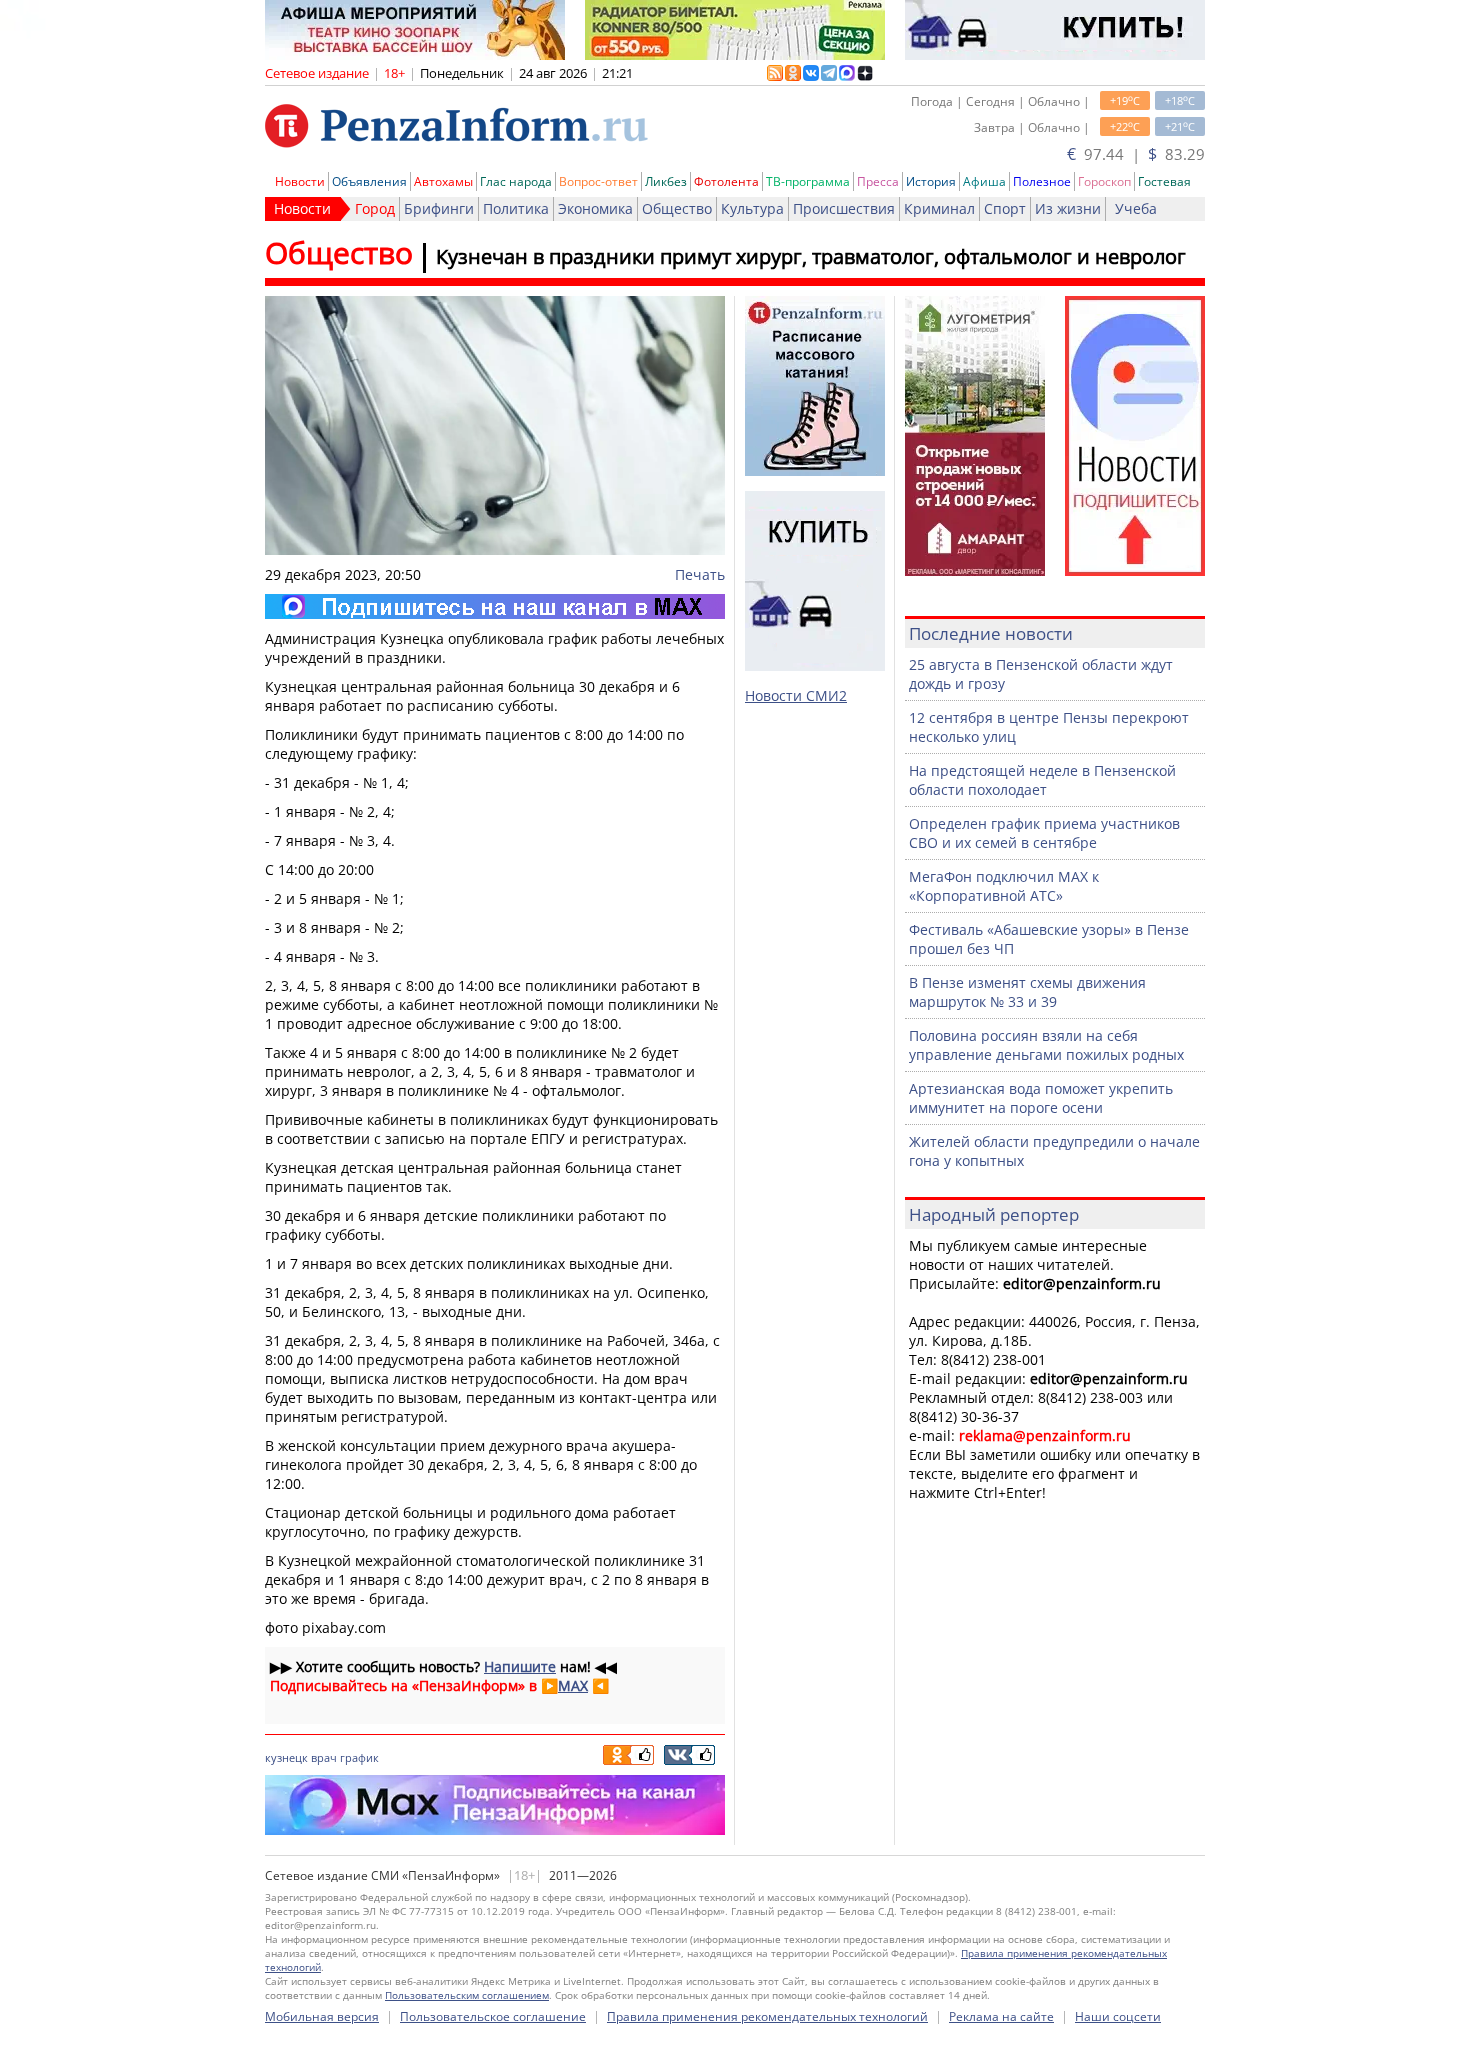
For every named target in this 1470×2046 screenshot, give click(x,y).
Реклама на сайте (1001, 2016)
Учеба (1136, 208)
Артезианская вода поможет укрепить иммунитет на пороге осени (1041, 1098)
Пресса (878, 181)
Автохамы (443, 181)
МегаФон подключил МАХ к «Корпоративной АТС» (1004, 886)
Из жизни (1068, 208)
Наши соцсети (1118, 2016)
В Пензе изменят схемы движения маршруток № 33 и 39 (1027, 992)
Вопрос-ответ (598, 181)
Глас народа (516, 181)
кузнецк (286, 1757)
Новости (300, 181)
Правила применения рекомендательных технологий (767, 2016)
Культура (752, 208)
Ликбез (666, 181)
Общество (677, 208)
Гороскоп (1104, 181)
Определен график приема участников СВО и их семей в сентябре (1044, 833)
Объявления (369, 181)
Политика (516, 208)
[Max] (495, 606)
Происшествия (844, 208)
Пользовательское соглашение (493, 2016)
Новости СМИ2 (796, 695)
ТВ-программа (808, 181)
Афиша (984, 181)
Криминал (939, 208)
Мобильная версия (322, 2016)
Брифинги (439, 208)
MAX (573, 1685)
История (931, 181)
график (359, 1757)
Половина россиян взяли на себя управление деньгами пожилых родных (1046, 1045)
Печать (700, 574)
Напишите (520, 1666)
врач (324, 1757)
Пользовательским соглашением (467, 1995)
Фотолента (726, 181)
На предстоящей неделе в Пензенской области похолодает (1042, 780)
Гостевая (1164, 181)
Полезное (1042, 181)
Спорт (1005, 208)
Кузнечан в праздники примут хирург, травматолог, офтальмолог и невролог (811, 256)
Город (375, 208)
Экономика (595, 208)
